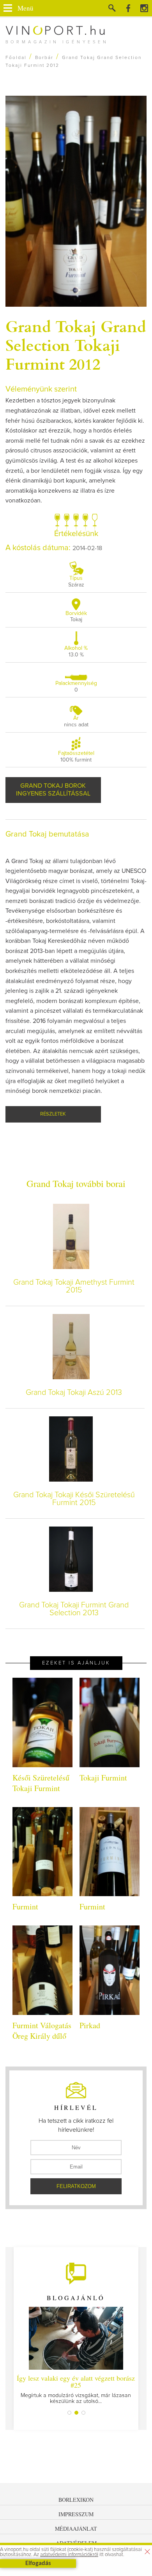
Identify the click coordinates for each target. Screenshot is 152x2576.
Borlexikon (76, 2500)
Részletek (53, 1114)
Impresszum (76, 2514)
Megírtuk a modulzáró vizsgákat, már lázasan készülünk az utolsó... (76, 2389)
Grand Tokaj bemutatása (47, 834)
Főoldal (16, 58)
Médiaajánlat (76, 2529)
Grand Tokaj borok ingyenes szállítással (53, 790)
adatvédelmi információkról (69, 2555)
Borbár (44, 58)
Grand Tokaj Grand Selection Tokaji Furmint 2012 (76, 345)
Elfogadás (38, 2563)
